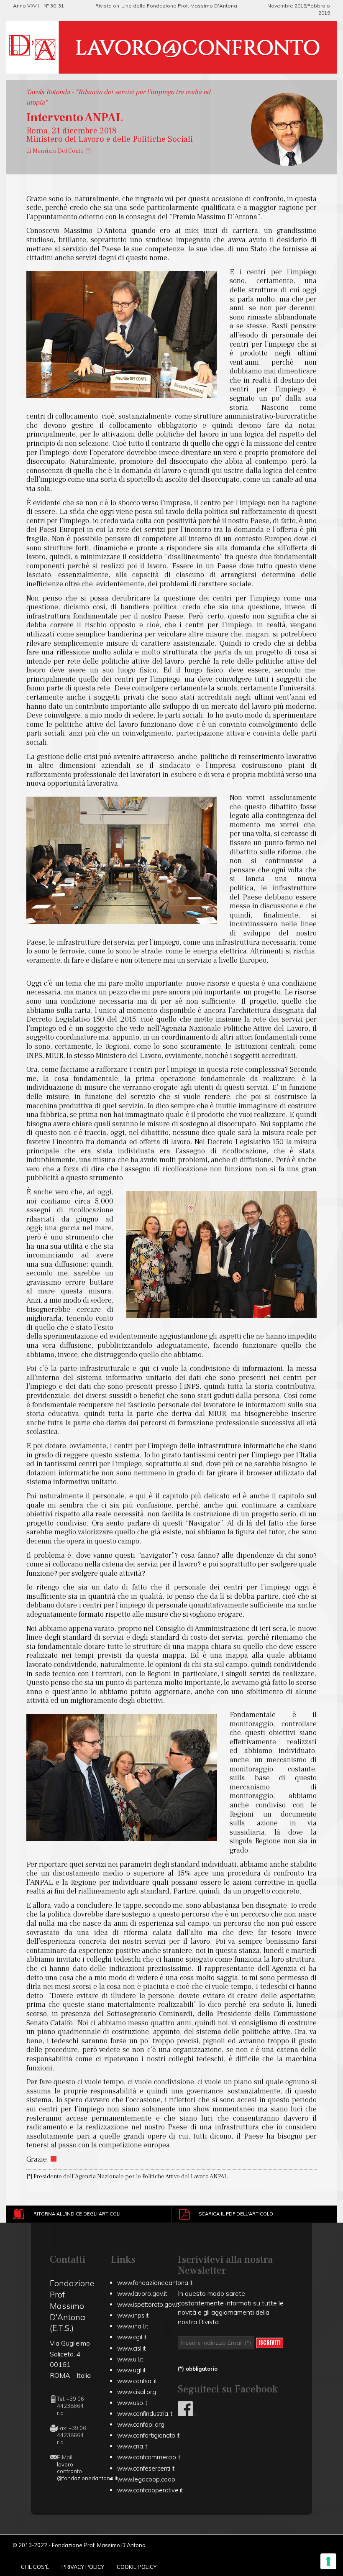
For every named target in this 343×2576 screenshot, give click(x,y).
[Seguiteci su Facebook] (185, 2414)
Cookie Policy (137, 2567)
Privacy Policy (83, 2567)
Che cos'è (35, 2567)
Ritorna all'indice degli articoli (77, 2214)
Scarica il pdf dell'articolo (236, 2214)
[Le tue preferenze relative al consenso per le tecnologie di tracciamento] (328, 2561)
